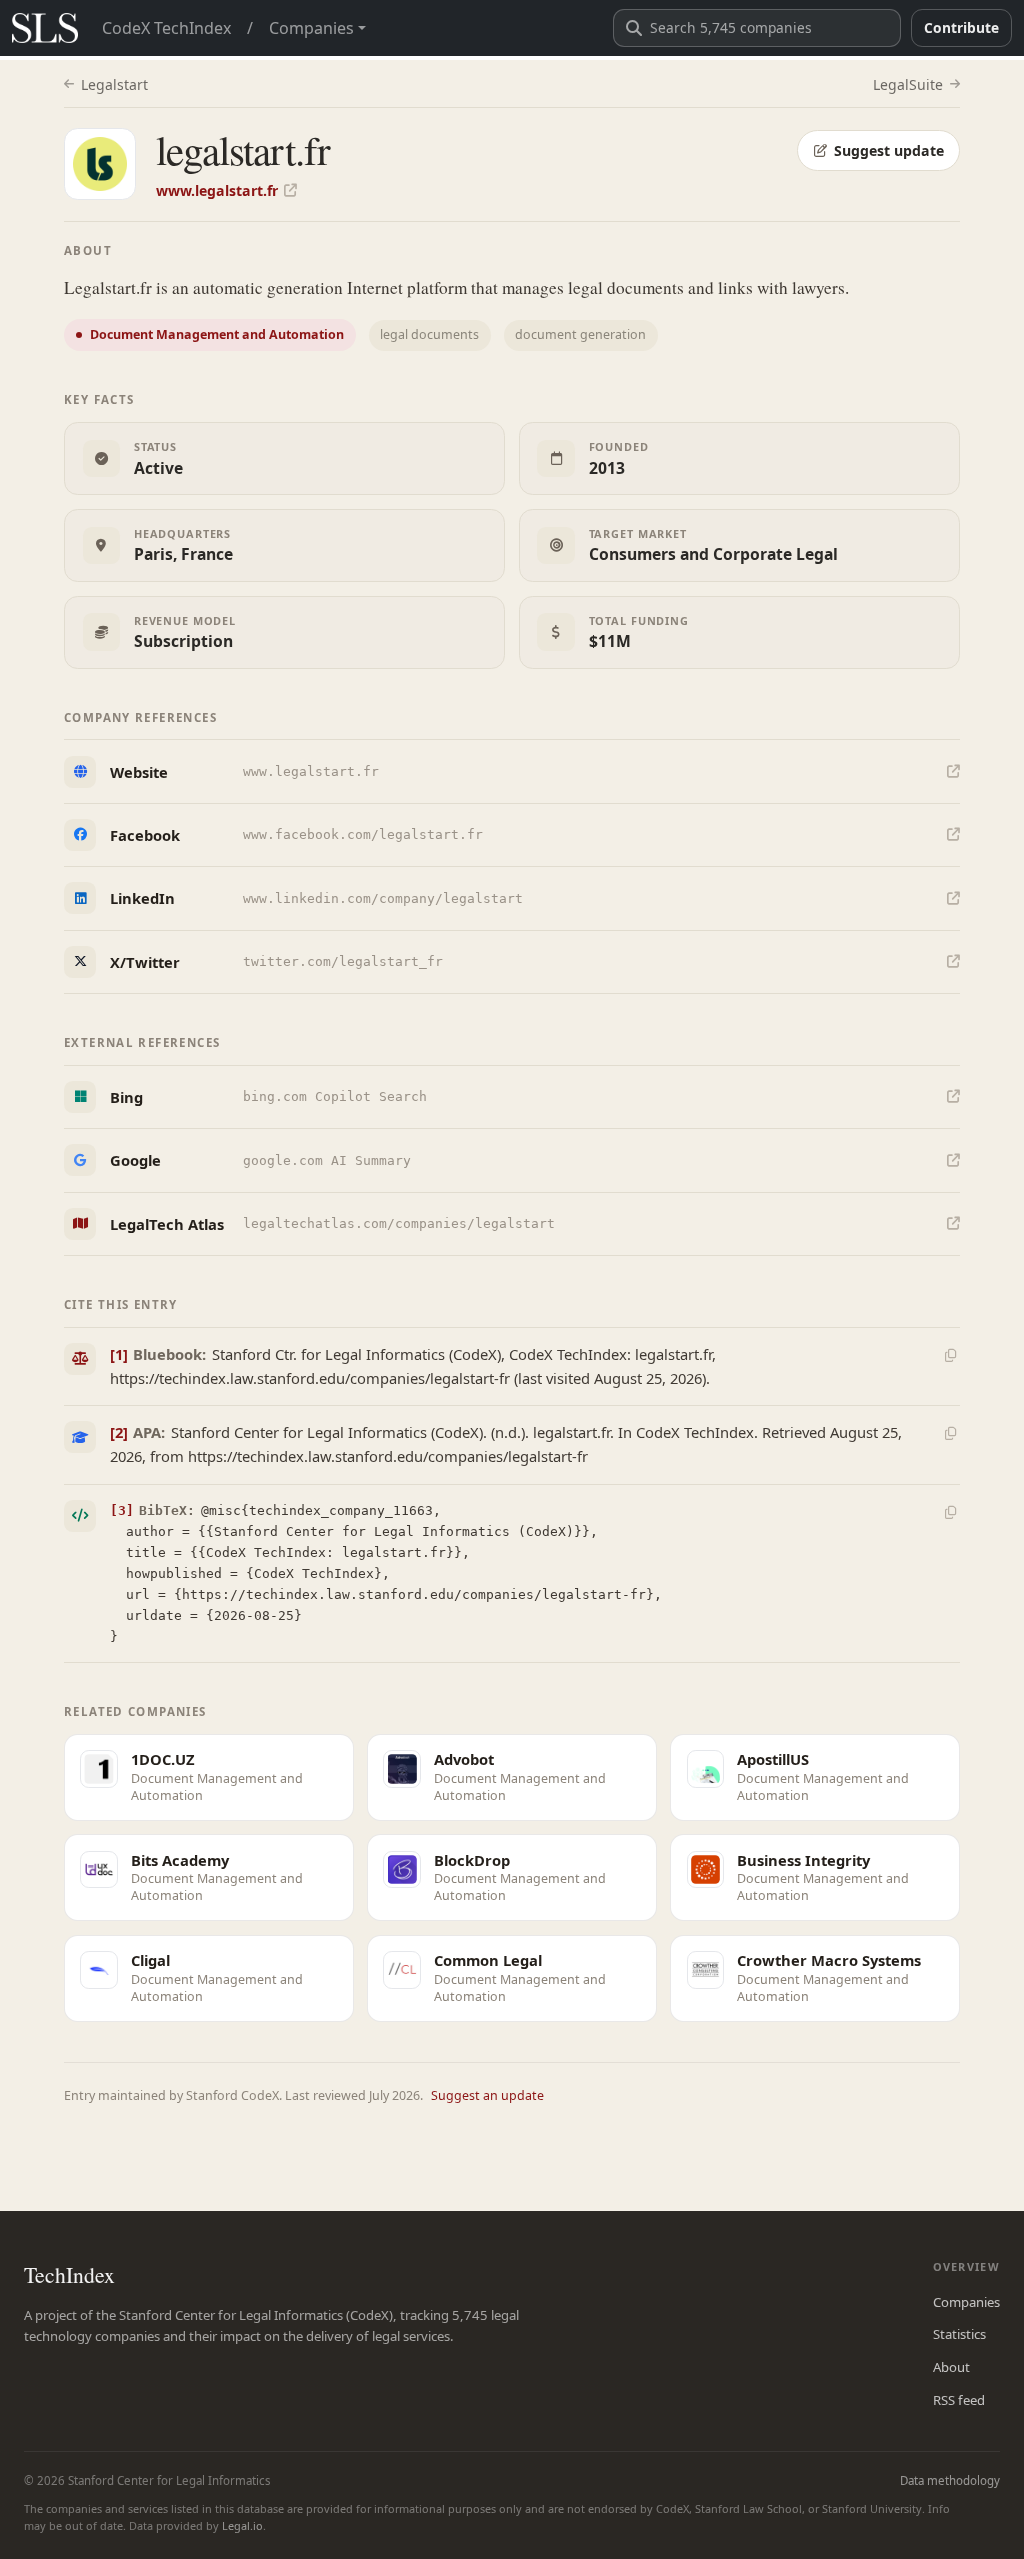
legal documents (429, 334)
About (951, 2367)
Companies (966, 2302)
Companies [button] (311, 28)
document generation (580, 334)
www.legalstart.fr (217, 190)
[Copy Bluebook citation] (950, 1355)
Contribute (961, 27)
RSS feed (959, 2400)
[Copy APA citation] (950, 1434)
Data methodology (950, 2480)
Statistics (959, 2334)
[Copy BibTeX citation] (950, 1512)
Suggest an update (487, 2095)
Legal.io (242, 2525)
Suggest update (889, 150)
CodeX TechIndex (166, 28)
